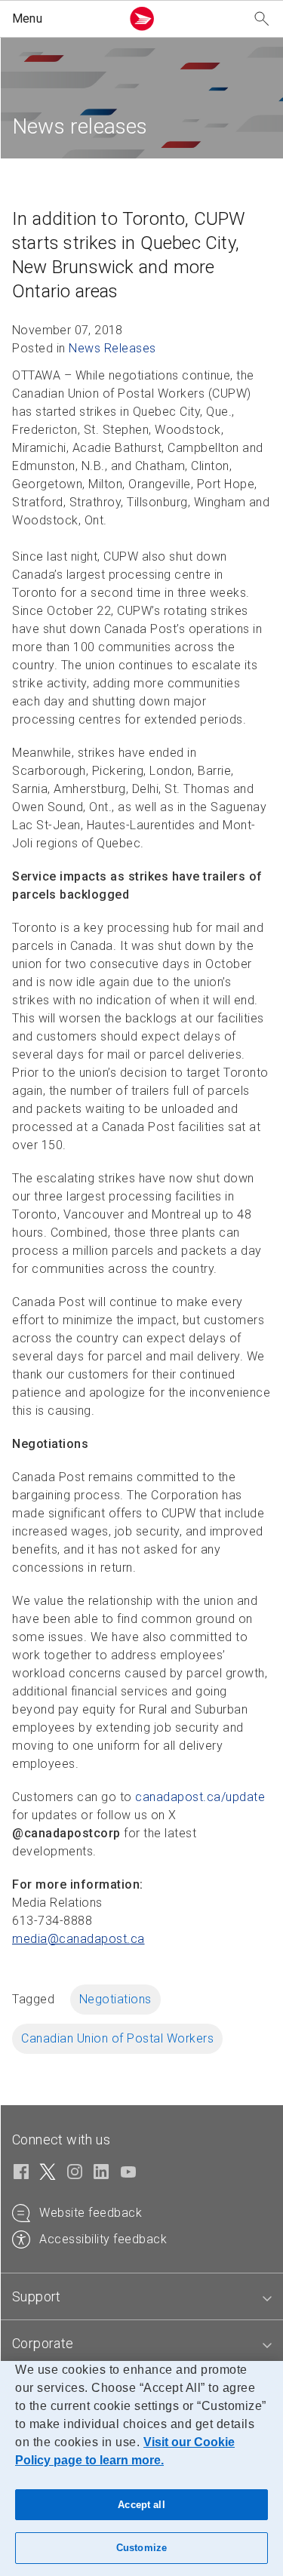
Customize (141, 2548)
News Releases (112, 348)
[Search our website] (262, 19)
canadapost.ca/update (200, 1797)
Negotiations (115, 1999)
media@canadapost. (78, 1939)
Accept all (141, 2505)
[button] (63, 19)
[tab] (141, 2297)
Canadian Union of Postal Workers (117, 2038)
